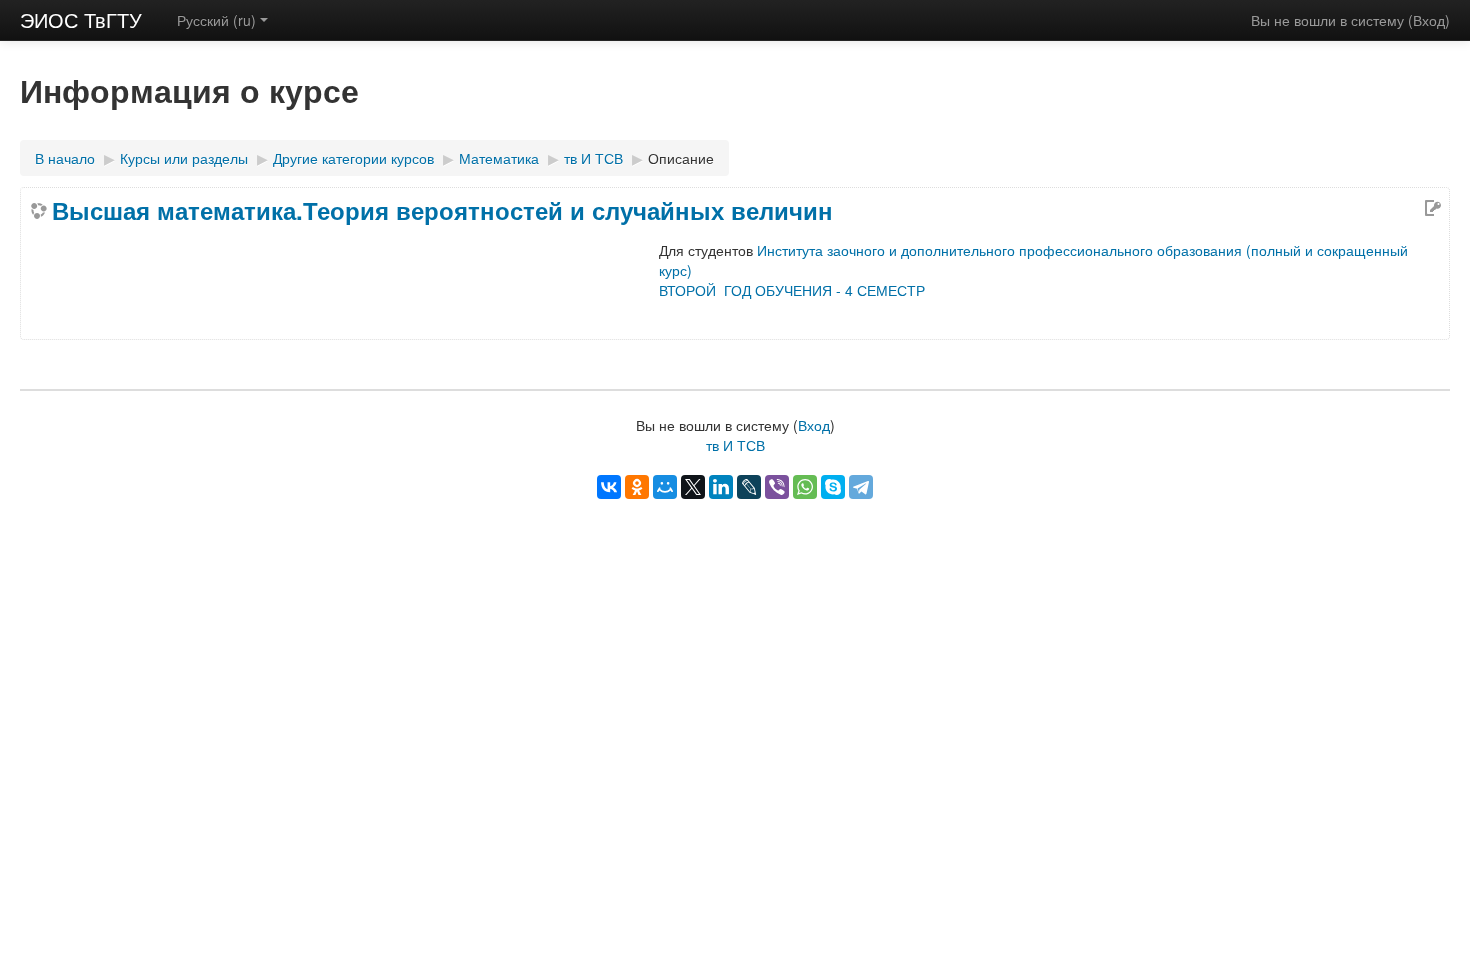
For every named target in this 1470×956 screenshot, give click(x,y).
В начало (65, 158)
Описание (681, 158)
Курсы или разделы (184, 158)
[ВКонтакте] (609, 487)
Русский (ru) (216, 20)
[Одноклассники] (637, 487)
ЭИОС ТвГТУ (81, 19)
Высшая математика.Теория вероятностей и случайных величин (442, 210)
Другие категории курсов (353, 158)
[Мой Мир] (665, 487)
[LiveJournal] (749, 487)
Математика (499, 158)
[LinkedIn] (721, 487)
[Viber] (777, 487)
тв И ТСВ (593, 158)
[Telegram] (861, 487)
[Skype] (833, 487)
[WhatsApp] (805, 487)
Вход (1429, 20)
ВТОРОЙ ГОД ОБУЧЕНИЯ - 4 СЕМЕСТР (792, 290)
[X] (693, 487)
